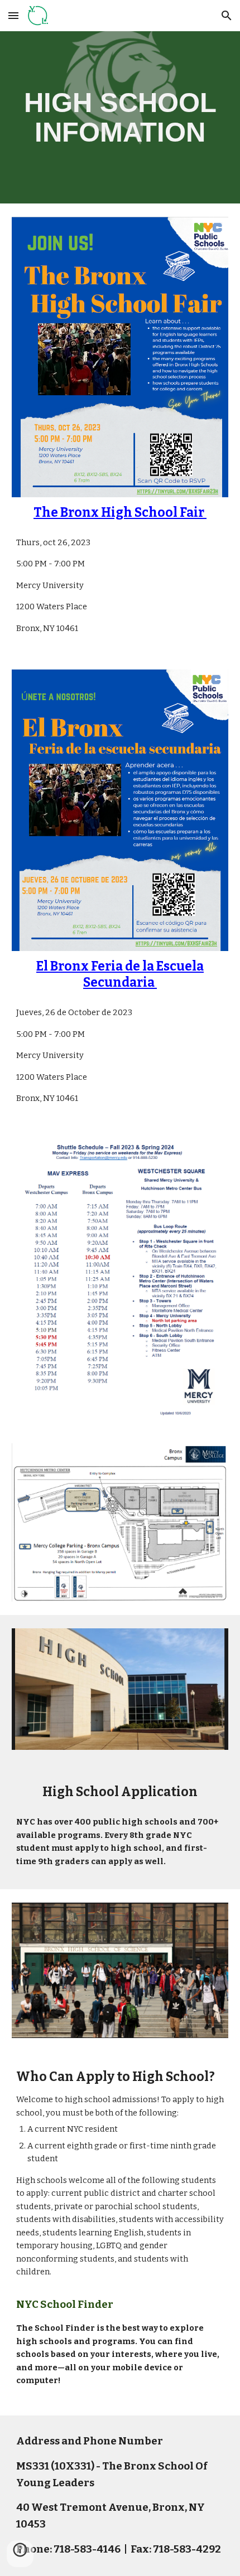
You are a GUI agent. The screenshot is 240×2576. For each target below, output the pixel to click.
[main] (120, 117)
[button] (13, 15)
